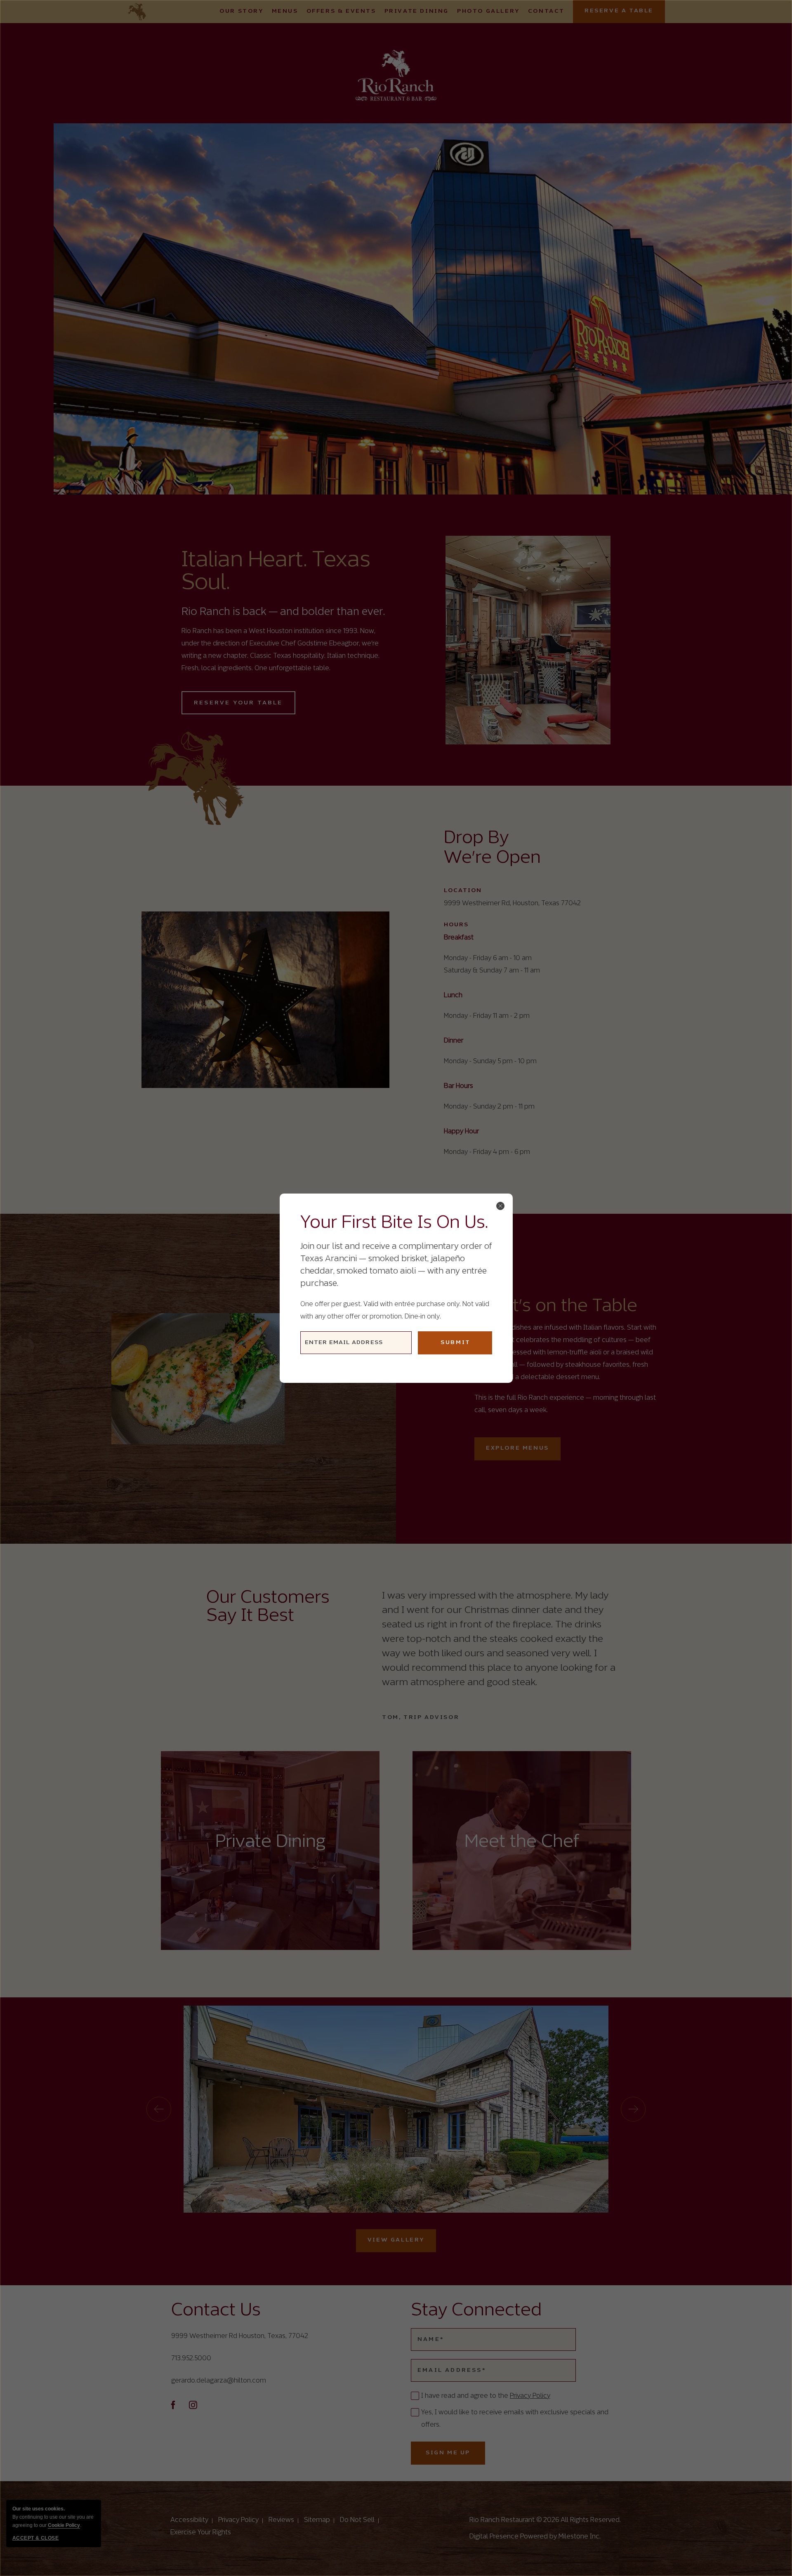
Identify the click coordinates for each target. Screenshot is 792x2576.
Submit (456, 1343)
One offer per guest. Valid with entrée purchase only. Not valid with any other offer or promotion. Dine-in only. (395, 1310)
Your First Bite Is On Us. (394, 1223)
